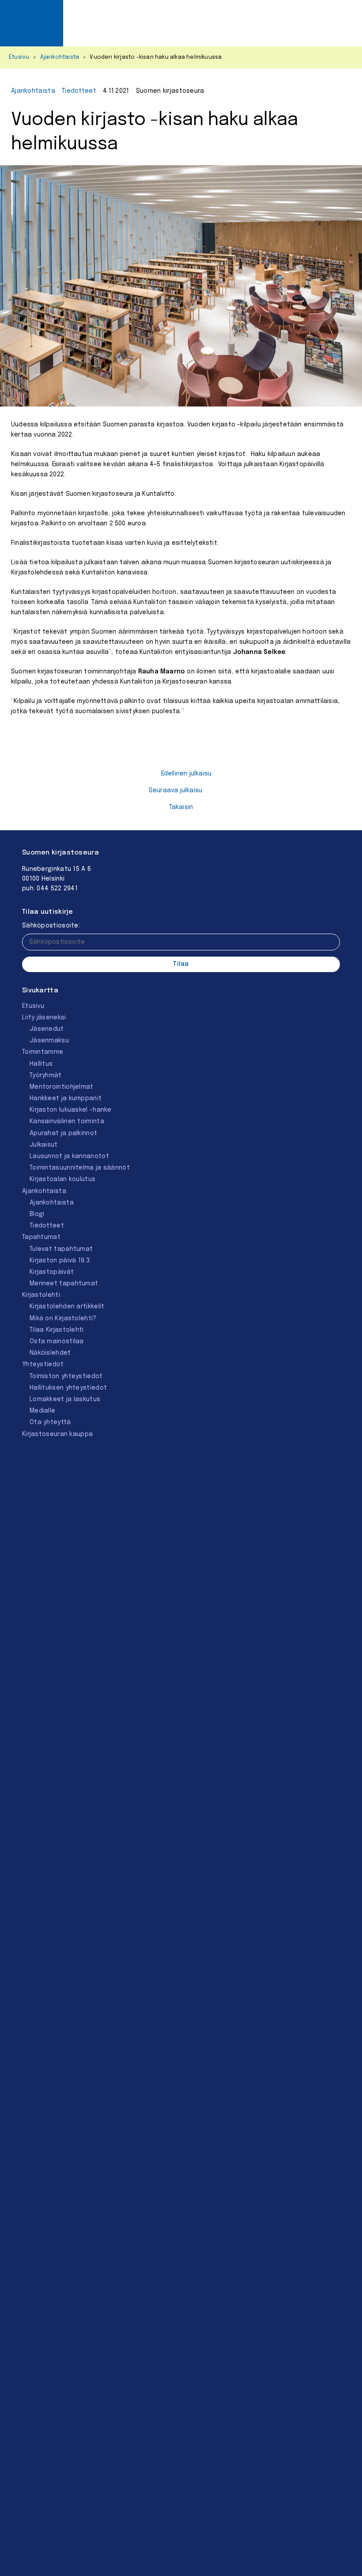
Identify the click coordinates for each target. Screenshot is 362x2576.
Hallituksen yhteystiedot (68, 1388)
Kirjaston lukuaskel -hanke (71, 1110)
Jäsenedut (47, 1029)
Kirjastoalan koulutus (62, 1179)
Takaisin (181, 807)
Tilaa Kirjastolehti (57, 1330)
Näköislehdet (50, 1353)
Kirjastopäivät (52, 1272)
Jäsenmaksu (49, 1041)
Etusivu (19, 57)
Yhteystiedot (43, 1364)
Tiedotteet (79, 91)
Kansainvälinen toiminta (67, 1121)
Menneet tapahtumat (64, 1284)
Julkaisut (44, 1145)
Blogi (37, 1214)
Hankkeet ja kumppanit (66, 1098)
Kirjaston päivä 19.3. (60, 1261)
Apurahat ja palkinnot (63, 1133)
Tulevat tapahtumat (61, 1249)
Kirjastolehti (41, 1295)
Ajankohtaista (60, 57)
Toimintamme (43, 1052)
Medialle (42, 1411)
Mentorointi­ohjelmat (62, 1087)
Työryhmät (46, 1075)
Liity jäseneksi (44, 1018)
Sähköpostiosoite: (51, 926)
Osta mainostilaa (57, 1341)
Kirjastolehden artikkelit (67, 1307)
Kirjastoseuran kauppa (57, 1434)
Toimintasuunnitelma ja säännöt (80, 1168)
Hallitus (41, 1064)
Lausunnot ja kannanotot (69, 1156)
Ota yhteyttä (50, 1422)
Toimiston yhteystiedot (66, 1376)
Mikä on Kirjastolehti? (63, 1318)
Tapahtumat (41, 1237)
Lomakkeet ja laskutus (65, 1399)
